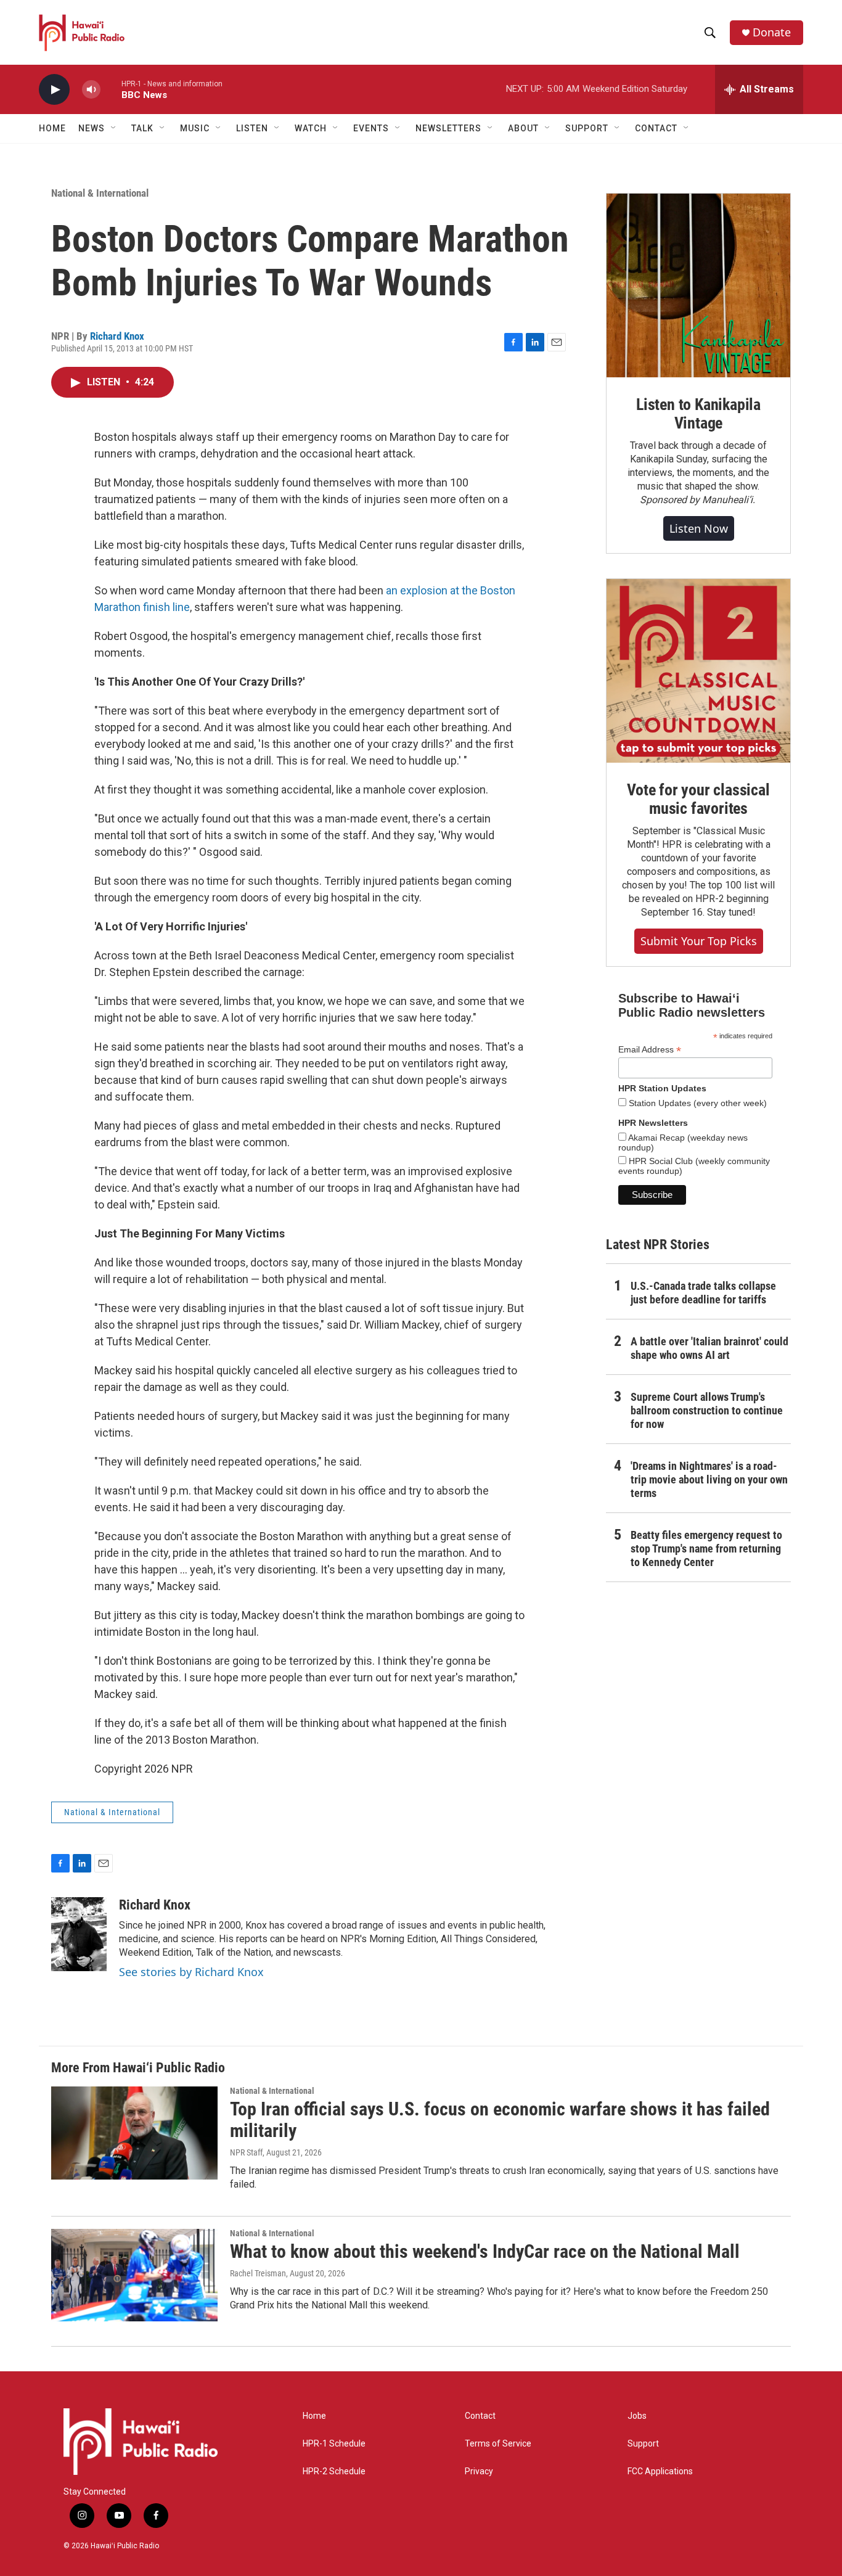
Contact (480, 2416)
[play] (54, 90)
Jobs (637, 2416)
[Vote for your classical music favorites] (698, 671)
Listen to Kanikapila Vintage (698, 414)
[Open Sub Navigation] (114, 128)
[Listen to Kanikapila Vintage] (698, 285)
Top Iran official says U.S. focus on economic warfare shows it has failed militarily (500, 2120)
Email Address (650, 1050)
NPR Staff (246, 2152)
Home (52, 128)
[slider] (111, 89)
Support (643, 2444)
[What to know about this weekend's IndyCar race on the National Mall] (134, 2275)
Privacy (479, 2471)
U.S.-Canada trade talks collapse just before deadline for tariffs (703, 1293)
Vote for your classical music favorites (698, 799)
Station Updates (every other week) (697, 1103)
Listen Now (699, 528)
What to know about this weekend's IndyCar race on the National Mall (485, 2251)
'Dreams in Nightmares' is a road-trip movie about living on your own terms (709, 1479)
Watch (311, 128)
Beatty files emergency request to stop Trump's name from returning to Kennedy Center (706, 1548)
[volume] (91, 90)
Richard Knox (117, 336)
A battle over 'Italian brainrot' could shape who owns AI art (709, 1348)
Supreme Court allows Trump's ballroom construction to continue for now (707, 1410)
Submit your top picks (699, 941)
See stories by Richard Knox (191, 1972)
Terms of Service (498, 2444)
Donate (772, 32)
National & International (100, 193)
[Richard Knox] (79, 1934)
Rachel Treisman (258, 2273)
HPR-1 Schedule (334, 2444)
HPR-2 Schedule (334, 2471)
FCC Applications (660, 2471)
